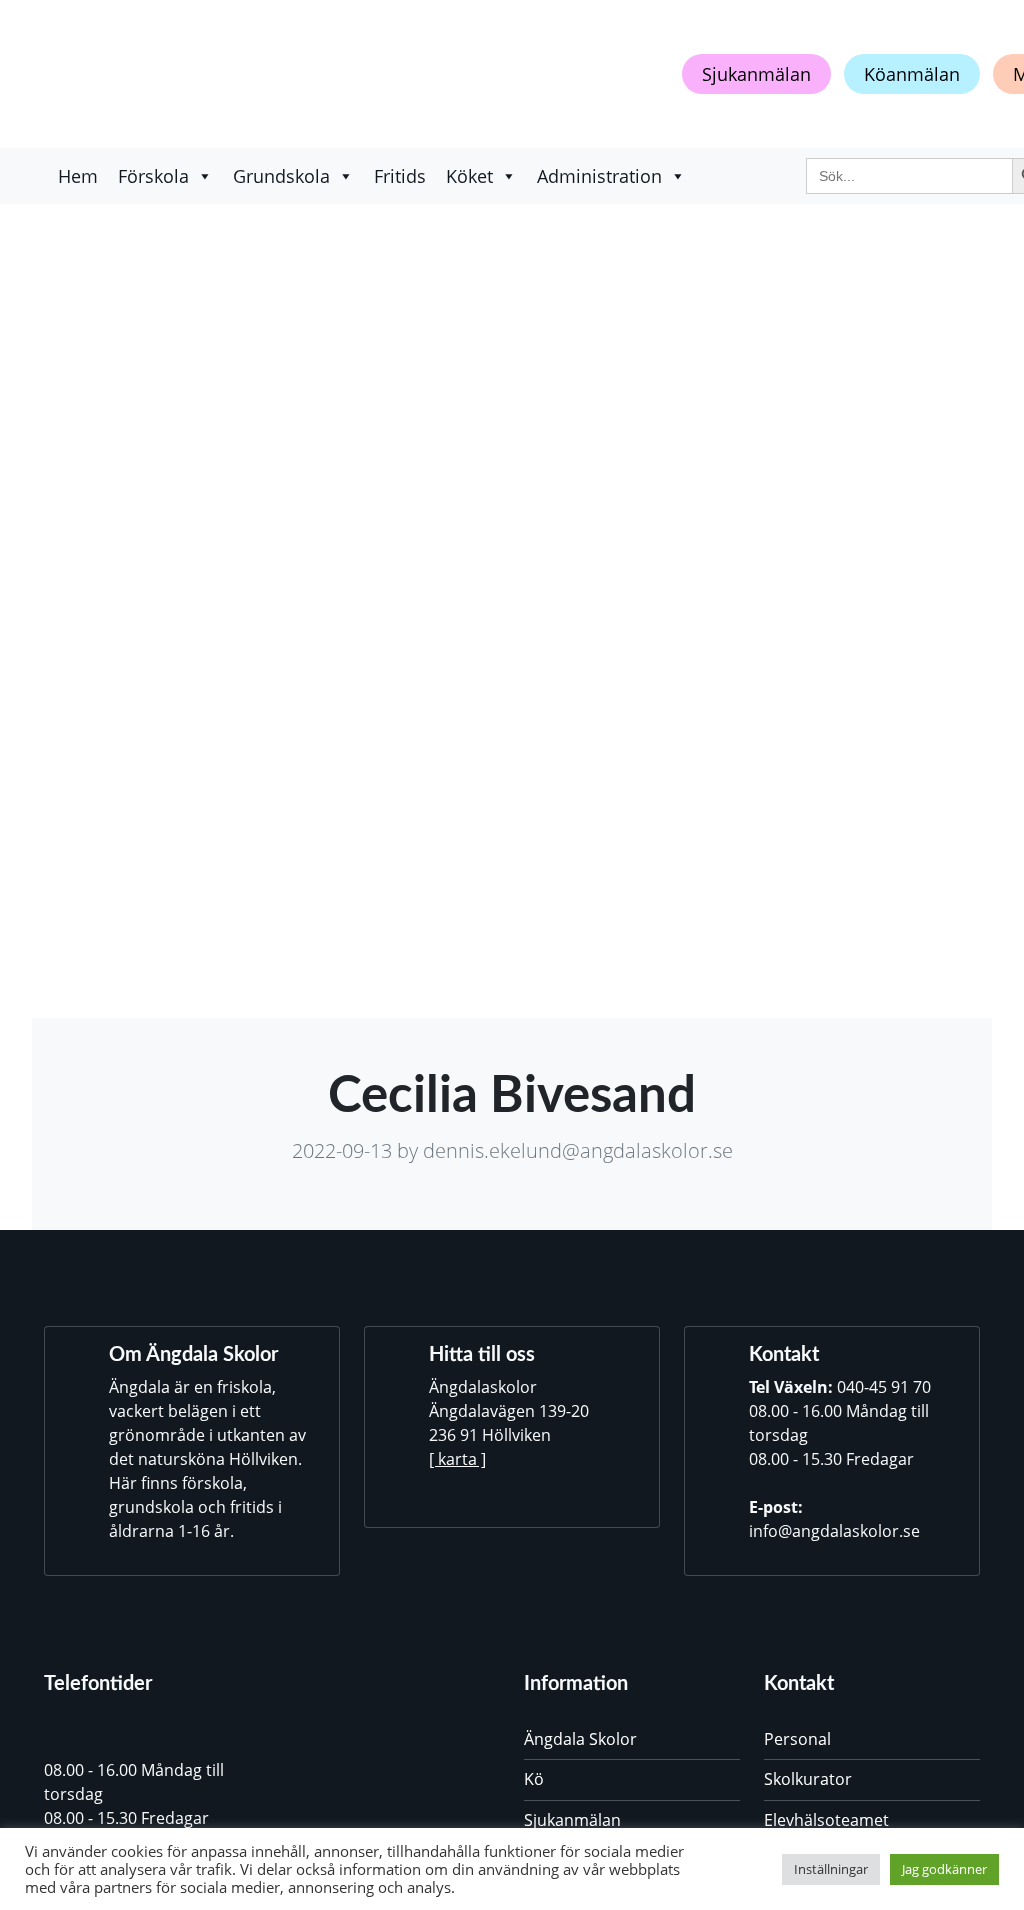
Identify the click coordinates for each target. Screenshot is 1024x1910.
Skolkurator (808, 1779)
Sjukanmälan (756, 74)
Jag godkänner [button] (944, 1869)
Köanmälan (912, 74)
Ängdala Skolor (580, 1739)
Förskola (153, 176)
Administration (599, 176)
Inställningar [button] (831, 1869)
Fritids (400, 176)
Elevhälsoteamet (826, 1820)
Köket (469, 176)
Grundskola (281, 176)
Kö (534, 1779)
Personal (797, 1739)
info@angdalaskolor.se (834, 1531)
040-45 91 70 (884, 1387)
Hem (78, 176)
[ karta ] (457, 1459)
